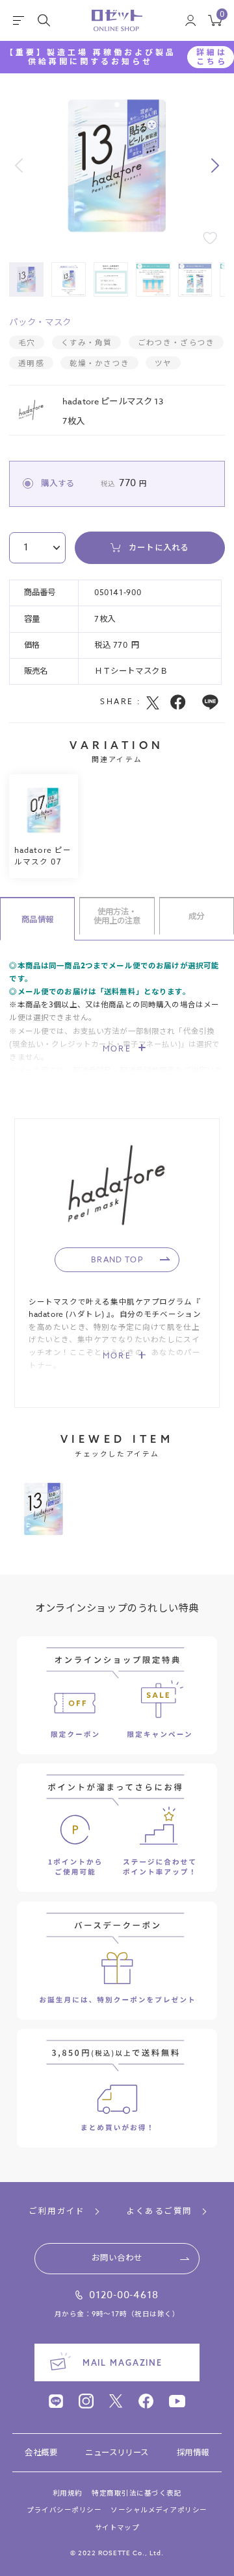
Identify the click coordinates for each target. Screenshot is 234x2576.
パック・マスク (40, 322)
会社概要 (41, 2453)
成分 (196, 916)
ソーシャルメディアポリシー (159, 2510)
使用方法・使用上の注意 (117, 916)
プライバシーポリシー (64, 2510)
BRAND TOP (117, 1259)
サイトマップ (117, 2528)
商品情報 (37, 919)
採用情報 (193, 2453)
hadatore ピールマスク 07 (43, 855)
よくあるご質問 (159, 2212)
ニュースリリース (117, 2453)
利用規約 (68, 2494)
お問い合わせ (117, 2258)
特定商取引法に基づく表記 (136, 2494)
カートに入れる (159, 547)
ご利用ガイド (57, 2212)
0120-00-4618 (124, 2296)
